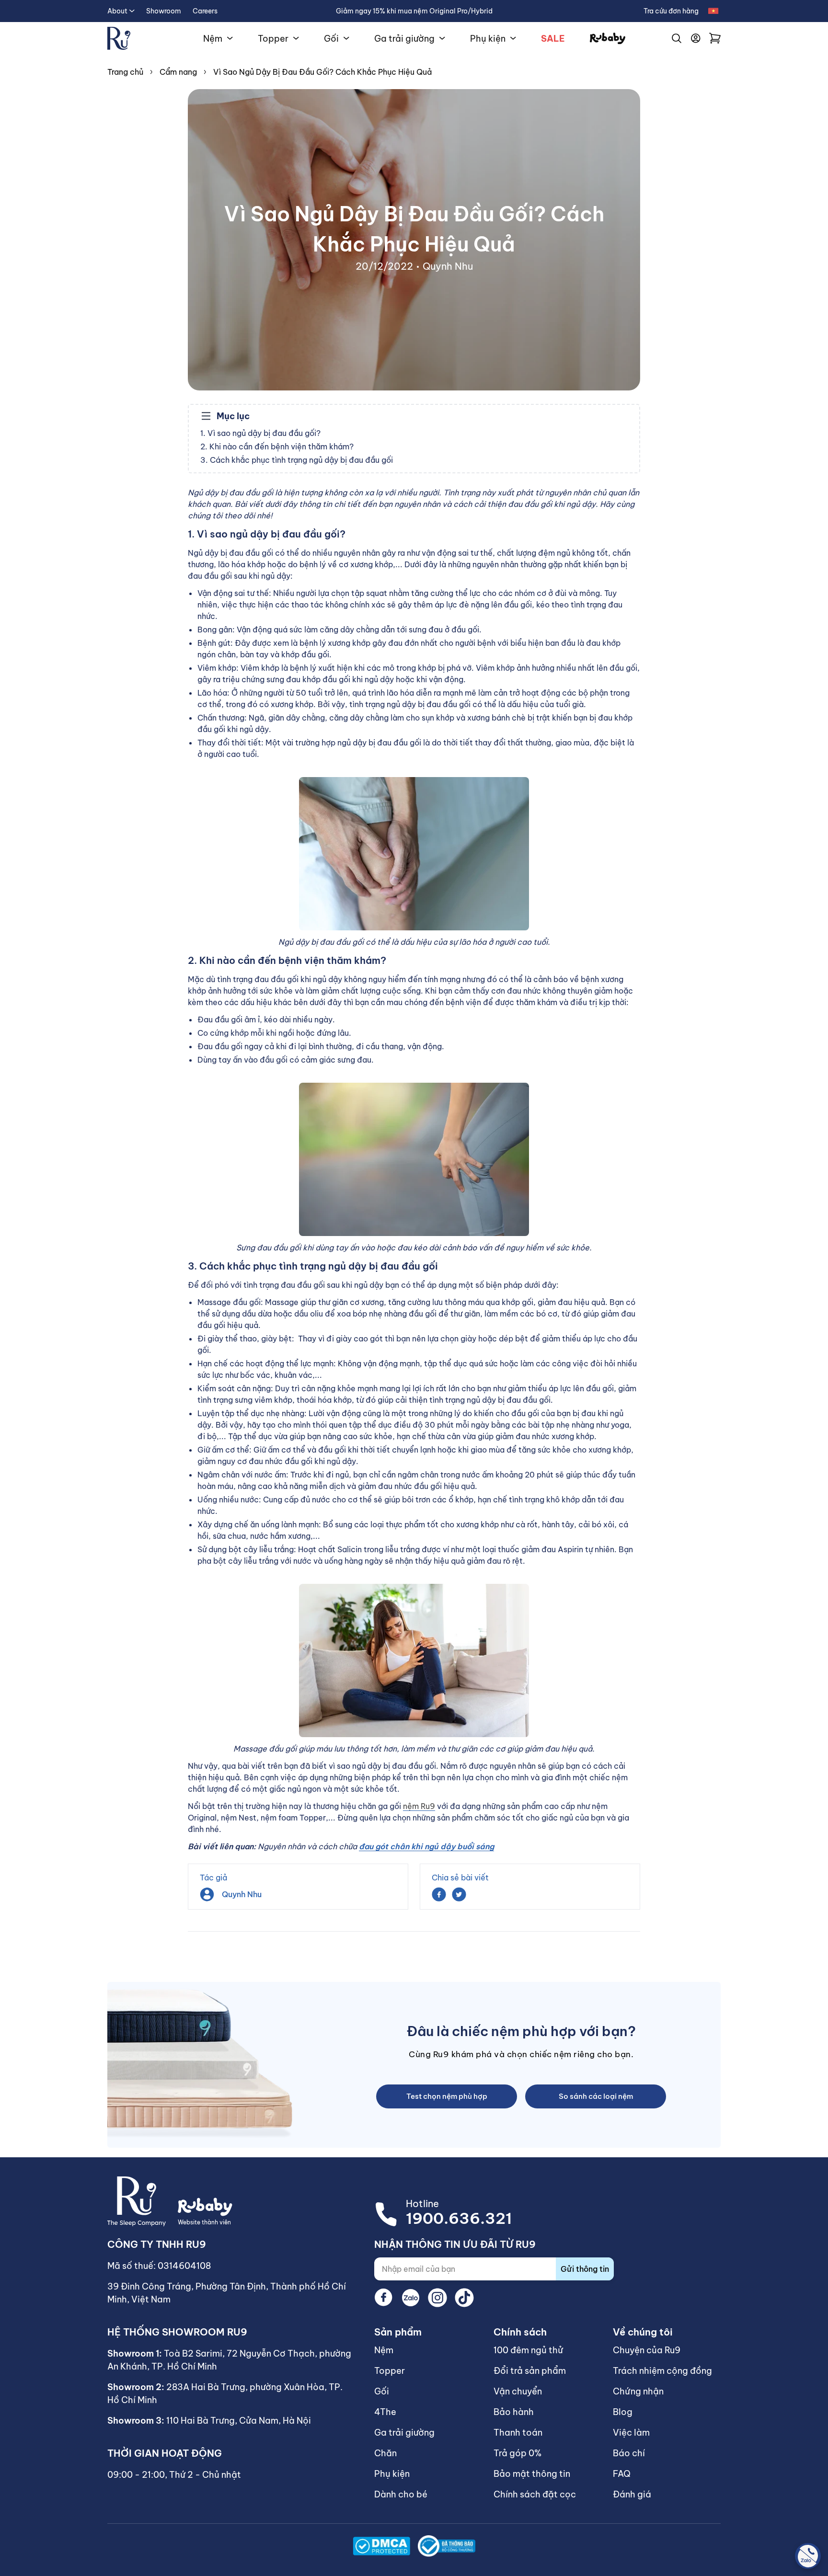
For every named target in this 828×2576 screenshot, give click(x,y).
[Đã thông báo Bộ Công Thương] (447, 2546)
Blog (623, 2412)
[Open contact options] (808, 2556)
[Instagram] (437, 2298)
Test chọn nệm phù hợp (447, 2096)
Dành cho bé (401, 2494)
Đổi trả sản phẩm (530, 2371)
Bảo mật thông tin (532, 2474)
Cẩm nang (178, 72)
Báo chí (629, 2453)
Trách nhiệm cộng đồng (662, 2371)
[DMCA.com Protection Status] (381, 2546)
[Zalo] (411, 2298)
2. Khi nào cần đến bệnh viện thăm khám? (277, 447)
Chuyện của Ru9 (647, 2350)
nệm (505, 2031)
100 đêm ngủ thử (528, 2350)
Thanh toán (518, 2433)
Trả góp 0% (517, 2453)
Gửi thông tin (585, 2269)
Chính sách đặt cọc (535, 2494)
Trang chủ (125, 72)
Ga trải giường (404, 39)
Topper (273, 39)
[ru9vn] (119, 38)
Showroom (164, 11)
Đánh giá (632, 2494)
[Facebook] (384, 2298)
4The (385, 2412)
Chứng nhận (638, 2391)
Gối (331, 39)
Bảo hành (514, 2412)
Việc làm (631, 2433)
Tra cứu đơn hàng (671, 11)
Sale (553, 39)
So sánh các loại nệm (596, 2096)
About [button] (117, 11)
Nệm (213, 39)
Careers (205, 11)
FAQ (622, 2474)
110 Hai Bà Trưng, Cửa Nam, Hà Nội (239, 2421)
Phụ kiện (488, 39)
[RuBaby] (608, 39)
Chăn (385, 2453)
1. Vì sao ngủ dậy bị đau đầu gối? (260, 433)
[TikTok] (464, 2298)
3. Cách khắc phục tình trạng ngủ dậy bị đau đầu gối (297, 460)
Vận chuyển (518, 2391)
